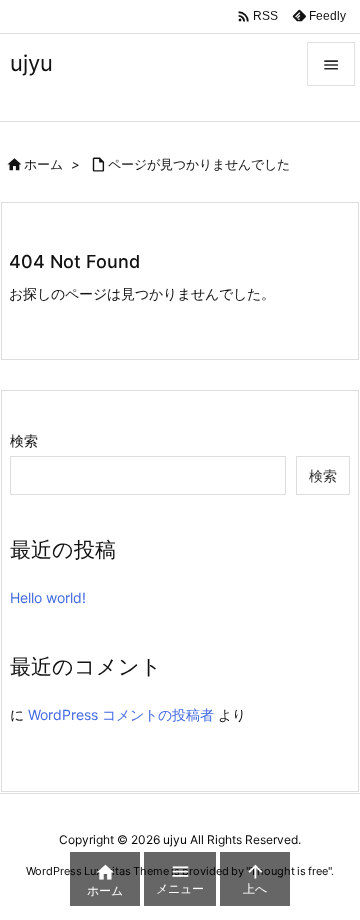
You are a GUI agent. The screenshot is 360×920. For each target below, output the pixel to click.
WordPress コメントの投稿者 (121, 714)
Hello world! (48, 597)
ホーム (43, 164)
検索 (24, 440)
